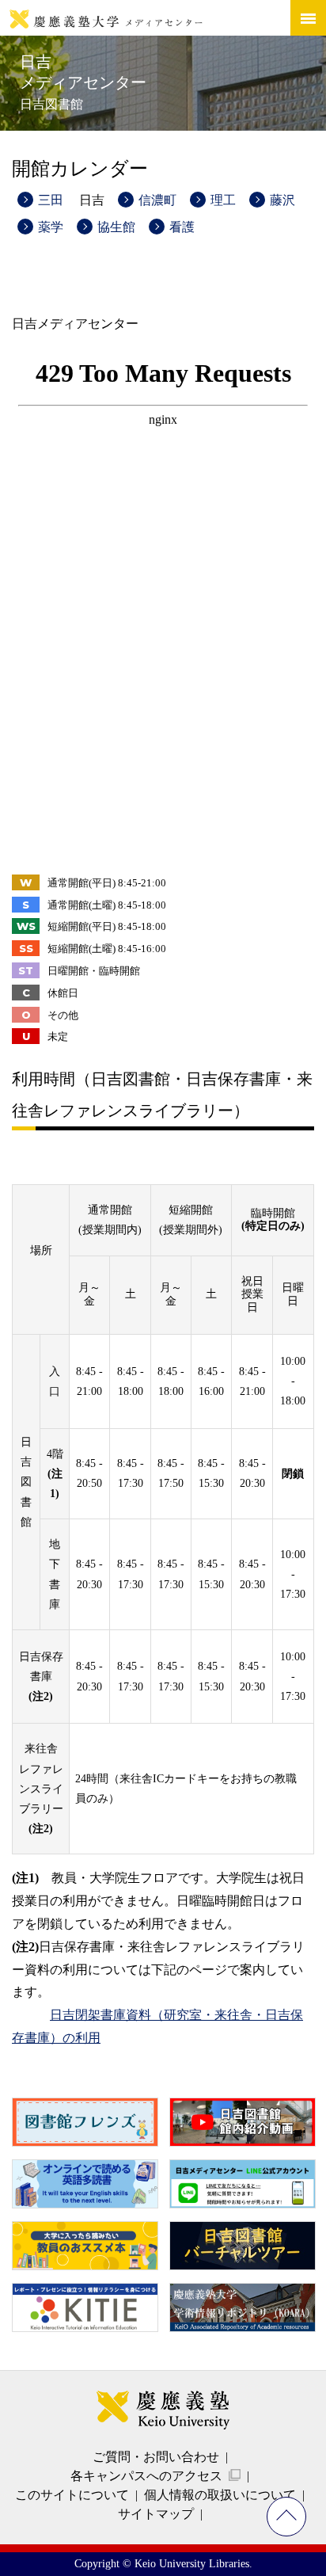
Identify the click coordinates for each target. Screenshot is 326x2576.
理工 (223, 200)
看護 (182, 227)
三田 (51, 200)
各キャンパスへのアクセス (146, 2476)
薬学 (51, 227)
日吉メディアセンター (83, 82)
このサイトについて (72, 2495)
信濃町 (157, 200)
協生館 (116, 227)
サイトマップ (156, 2514)
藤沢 (282, 200)
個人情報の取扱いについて (220, 2495)
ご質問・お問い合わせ (156, 2457)
